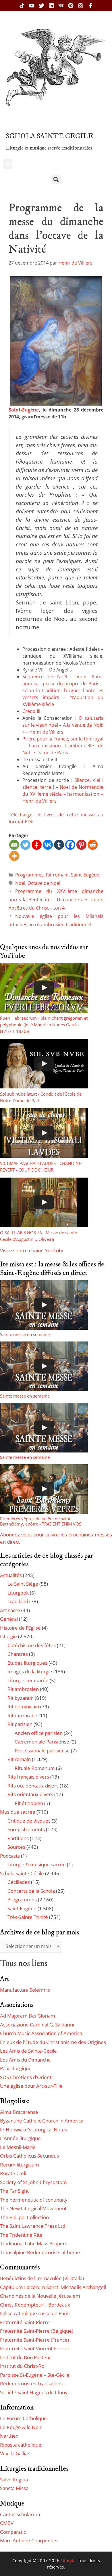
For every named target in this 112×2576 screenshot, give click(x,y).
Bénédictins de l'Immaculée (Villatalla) (42, 2278)
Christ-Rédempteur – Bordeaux (35, 2305)
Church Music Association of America (41, 2033)
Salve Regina (14, 2480)
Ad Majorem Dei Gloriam (28, 2016)
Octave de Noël (44, 883)
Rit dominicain (23, 1707)
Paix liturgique (16, 2068)
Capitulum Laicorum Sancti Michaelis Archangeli (53, 2287)
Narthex (9, 2436)
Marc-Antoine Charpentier (29, 2540)
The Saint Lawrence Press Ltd (33, 2226)
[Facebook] (70, 845)
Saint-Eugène (24, 410)
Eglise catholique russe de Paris (35, 2313)
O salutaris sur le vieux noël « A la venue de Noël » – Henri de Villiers (63, 725)
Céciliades (19, 1882)
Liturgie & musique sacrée (37, 1864)
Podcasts (10, 1856)
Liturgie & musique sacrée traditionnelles (49, 148)
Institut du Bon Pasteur (26, 2357)
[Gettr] (37, 845)
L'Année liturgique (20, 2138)
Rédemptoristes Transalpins (31, 2383)
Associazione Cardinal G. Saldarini (37, 2025)
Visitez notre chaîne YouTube (32, 1250)
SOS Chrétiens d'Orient (26, 2077)
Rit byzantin (21, 1698)
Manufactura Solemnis (25, 1990)
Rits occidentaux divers (33, 1786)
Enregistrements (26, 1829)
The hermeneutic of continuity (34, 2200)
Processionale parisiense (42, 1751)
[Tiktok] (22, 6)
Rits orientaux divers (30, 1794)
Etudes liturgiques (27, 1663)
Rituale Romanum (35, 1768)
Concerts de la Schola (31, 1891)
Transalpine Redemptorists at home (40, 2252)
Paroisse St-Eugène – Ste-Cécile (35, 2375)
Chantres (18, 1654)
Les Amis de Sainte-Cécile (28, 2051)
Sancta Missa (14, 2488)
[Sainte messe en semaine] (44, 1305)
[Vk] (61, 6)
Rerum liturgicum (20, 2165)
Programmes (29, 875)
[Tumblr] (59, 845)
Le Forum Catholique (23, 2418)
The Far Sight (14, 2191)
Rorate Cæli (13, 2173)
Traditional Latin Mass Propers (34, 2243)
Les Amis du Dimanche (25, 2060)
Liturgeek (18, 1593)
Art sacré (10, 1610)
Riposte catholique (21, 2445)
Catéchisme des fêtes (32, 1645)
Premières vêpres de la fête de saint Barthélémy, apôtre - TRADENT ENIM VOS (41, 1521)
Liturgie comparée (28, 1680)
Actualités (11, 1575)
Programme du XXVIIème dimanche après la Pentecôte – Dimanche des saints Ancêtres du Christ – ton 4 (56, 900)
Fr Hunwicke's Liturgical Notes (34, 2130)
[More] (14, 856)
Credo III (31, 711)
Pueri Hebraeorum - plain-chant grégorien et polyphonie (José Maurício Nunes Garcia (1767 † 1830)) (44, 1025)
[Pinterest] (71, 6)
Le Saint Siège (23, 1584)
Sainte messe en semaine (25, 1334)
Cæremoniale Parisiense (42, 1742)
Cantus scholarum (20, 2514)
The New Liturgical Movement (33, 2208)
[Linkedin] (51, 6)
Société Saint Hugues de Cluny (34, 2392)
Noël (20, 883)
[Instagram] (81, 6)
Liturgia (68, 2560)
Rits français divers (28, 1777)
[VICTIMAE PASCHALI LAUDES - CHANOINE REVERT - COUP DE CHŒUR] (44, 1133)
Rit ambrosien (23, 1689)
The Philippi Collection (24, 2217)
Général (9, 1619)
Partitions (18, 1838)
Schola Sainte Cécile (22, 1873)
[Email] (14, 845)
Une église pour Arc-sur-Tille (31, 2086)
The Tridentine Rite (21, 2235)
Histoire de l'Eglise (20, 1628)
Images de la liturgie (30, 1671)
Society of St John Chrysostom (33, 2182)
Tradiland (18, 1601)
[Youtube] (32, 6)
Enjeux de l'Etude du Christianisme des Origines (53, 2042)
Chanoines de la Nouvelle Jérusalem (40, 2296)
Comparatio (13, 2532)
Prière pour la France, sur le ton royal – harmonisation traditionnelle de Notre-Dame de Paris (63, 746)
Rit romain (57, 875)
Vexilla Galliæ (15, 2453)
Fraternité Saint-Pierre (25, 2322)
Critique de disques (29, 1821)
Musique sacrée (18, 1812)
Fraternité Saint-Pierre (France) (34, 2340)
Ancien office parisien (39, 1733)
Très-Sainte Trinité (28, 1917)
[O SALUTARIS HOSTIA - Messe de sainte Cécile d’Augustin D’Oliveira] (44, 1202)
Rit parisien (20, 1724)
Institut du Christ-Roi (23, 2366)
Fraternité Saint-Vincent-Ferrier (35, 2348)
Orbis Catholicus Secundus (29, 2156)
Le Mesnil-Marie (18, 2147)
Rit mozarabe (22, 1715)
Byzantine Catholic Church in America (42, 2121)
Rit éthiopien (29, 1803)
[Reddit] (93, 845)
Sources (16, 1847)
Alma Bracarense (19, 2112)
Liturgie (8, 1636)
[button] (8, 164)
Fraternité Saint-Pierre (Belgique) (37, 2331)
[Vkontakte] (48, 845)
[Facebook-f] (90, 6)
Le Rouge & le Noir (21, 2427)
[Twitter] (41, 6)
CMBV (7, 2523)
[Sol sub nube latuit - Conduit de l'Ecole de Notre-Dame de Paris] (44, 1064)
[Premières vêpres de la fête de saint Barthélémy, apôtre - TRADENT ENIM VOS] (44, 1489)
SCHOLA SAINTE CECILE (50, 136)
